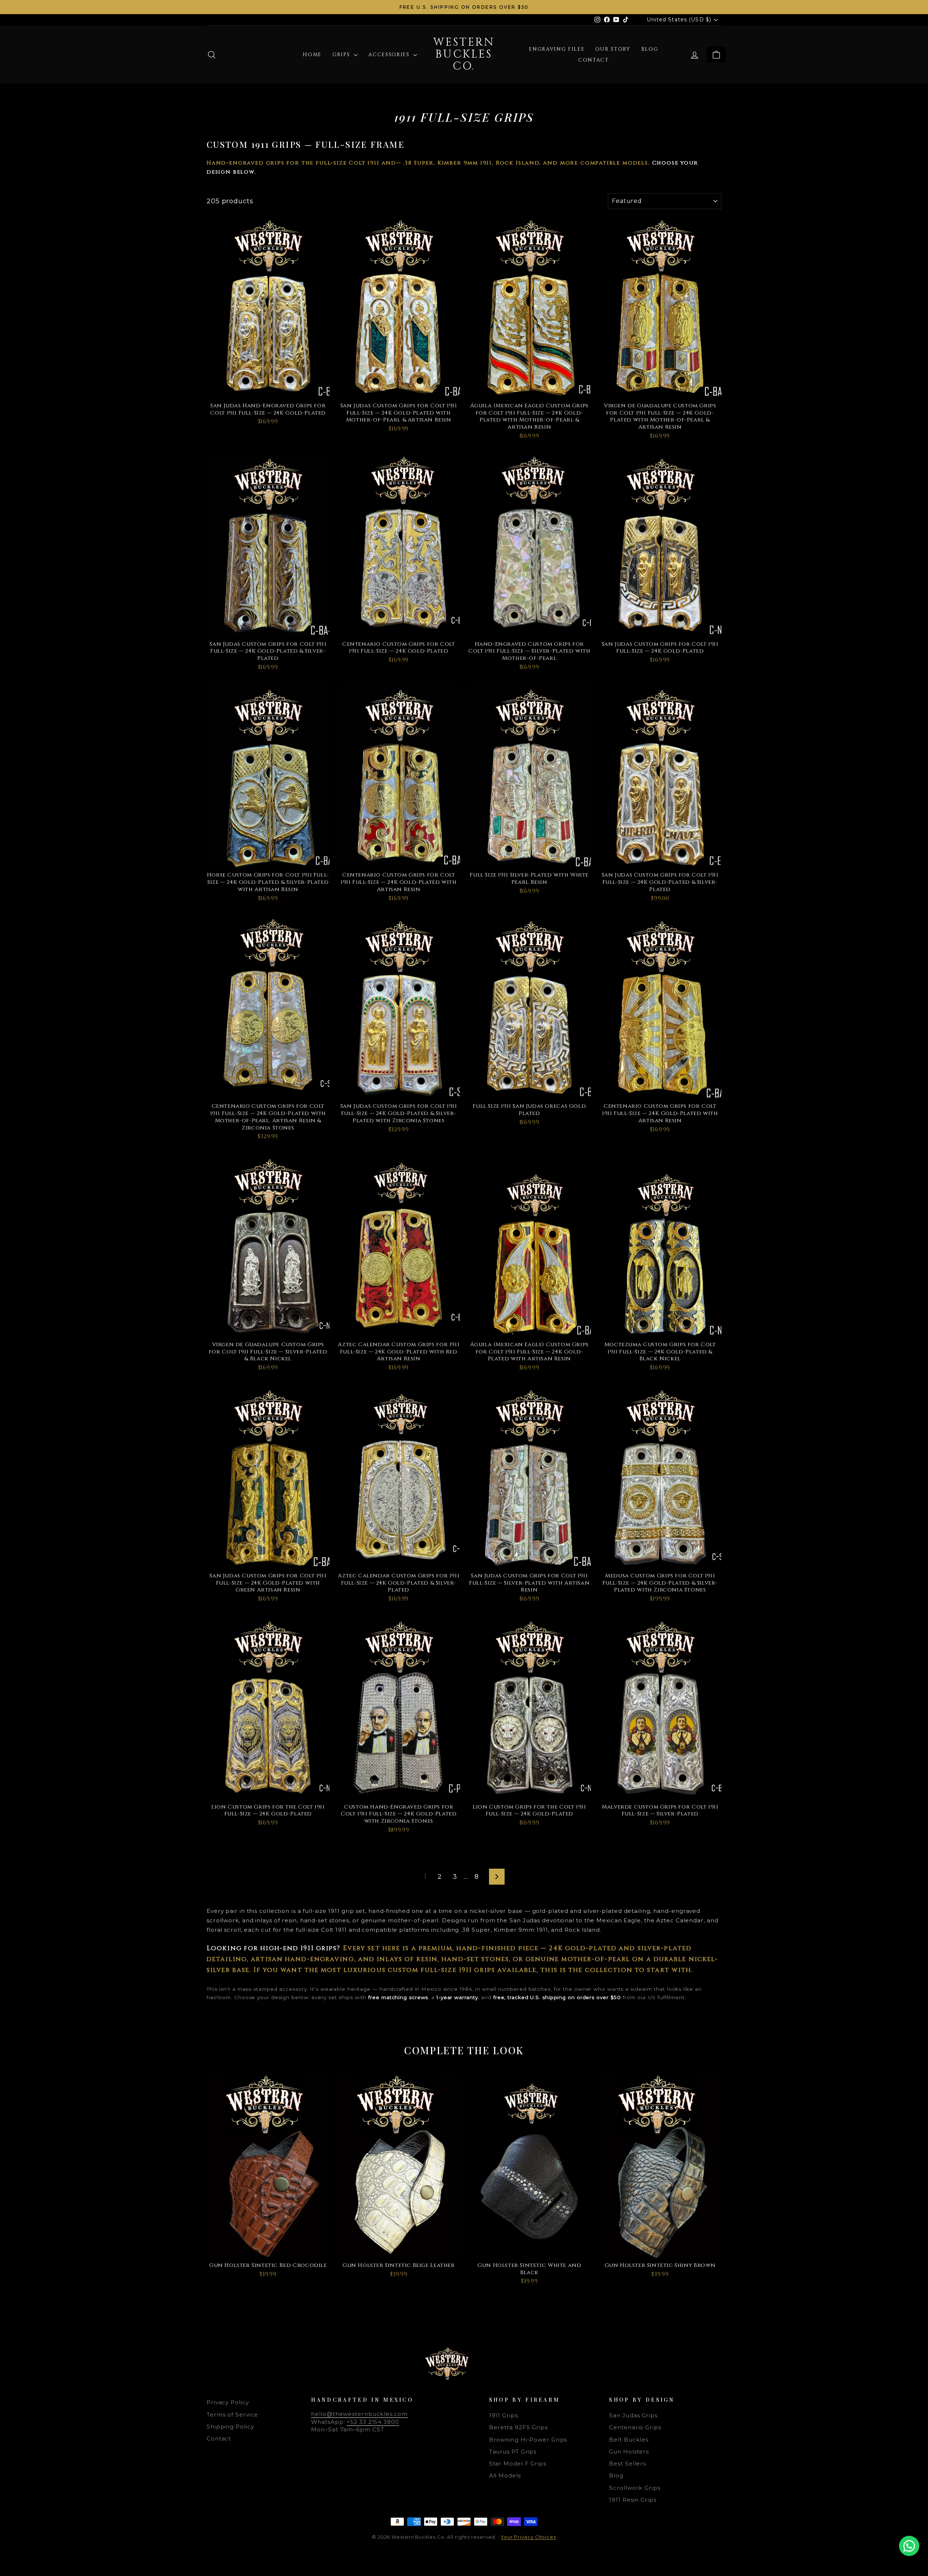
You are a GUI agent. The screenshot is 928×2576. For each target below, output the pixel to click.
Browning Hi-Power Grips (528, 2440)
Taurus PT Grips (513, 2452)
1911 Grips (504, 2415)
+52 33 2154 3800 (373, 2422)
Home (312, 55)
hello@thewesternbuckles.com (359, 2414)
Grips (342, 55)
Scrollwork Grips (635, 2488)
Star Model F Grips (518, 2463)
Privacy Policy (228, 2402)
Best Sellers (627, 2463)
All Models (505, 2475)
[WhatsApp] (909, 2546)
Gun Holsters (629, 2452)
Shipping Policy (230, 2427)
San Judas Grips (633, 2415)
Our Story (613, 49)
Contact (594, 60)
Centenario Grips (635, 2427)
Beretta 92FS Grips (518, 2427)
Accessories (390, 55)
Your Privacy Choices (529, 2537)
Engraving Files (556, 49)
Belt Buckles (629, 2440)
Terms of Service (232, 2415)
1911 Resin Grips (633, 2500)
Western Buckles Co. (464, 54)
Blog (650, 49)
